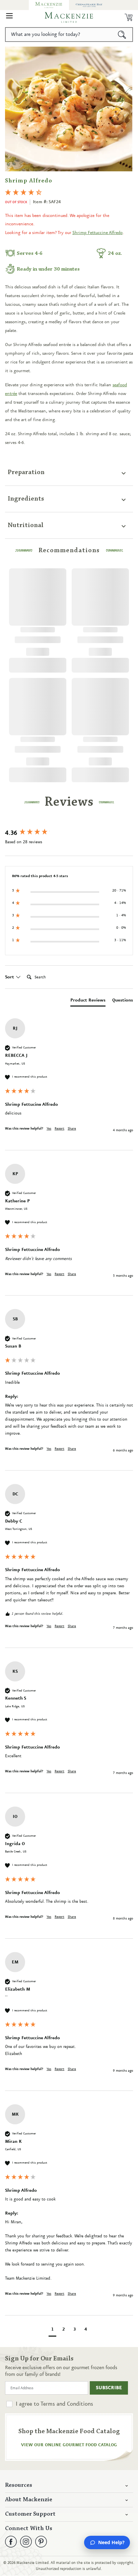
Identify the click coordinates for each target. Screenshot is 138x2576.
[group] (69, 833)
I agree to (54, 2404)
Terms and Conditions (67, 2404)
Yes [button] (49, 1129)
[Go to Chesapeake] (89, 5)
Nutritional (26, 525)
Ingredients (26, 499)
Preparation (26, 472)
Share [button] (72, 1129)
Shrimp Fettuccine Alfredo (97, 233)
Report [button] (59, 1129)
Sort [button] (10, 977)
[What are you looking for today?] (122, 35)
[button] (9, 17)
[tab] (88, 1001)
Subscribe (109, 2388)
